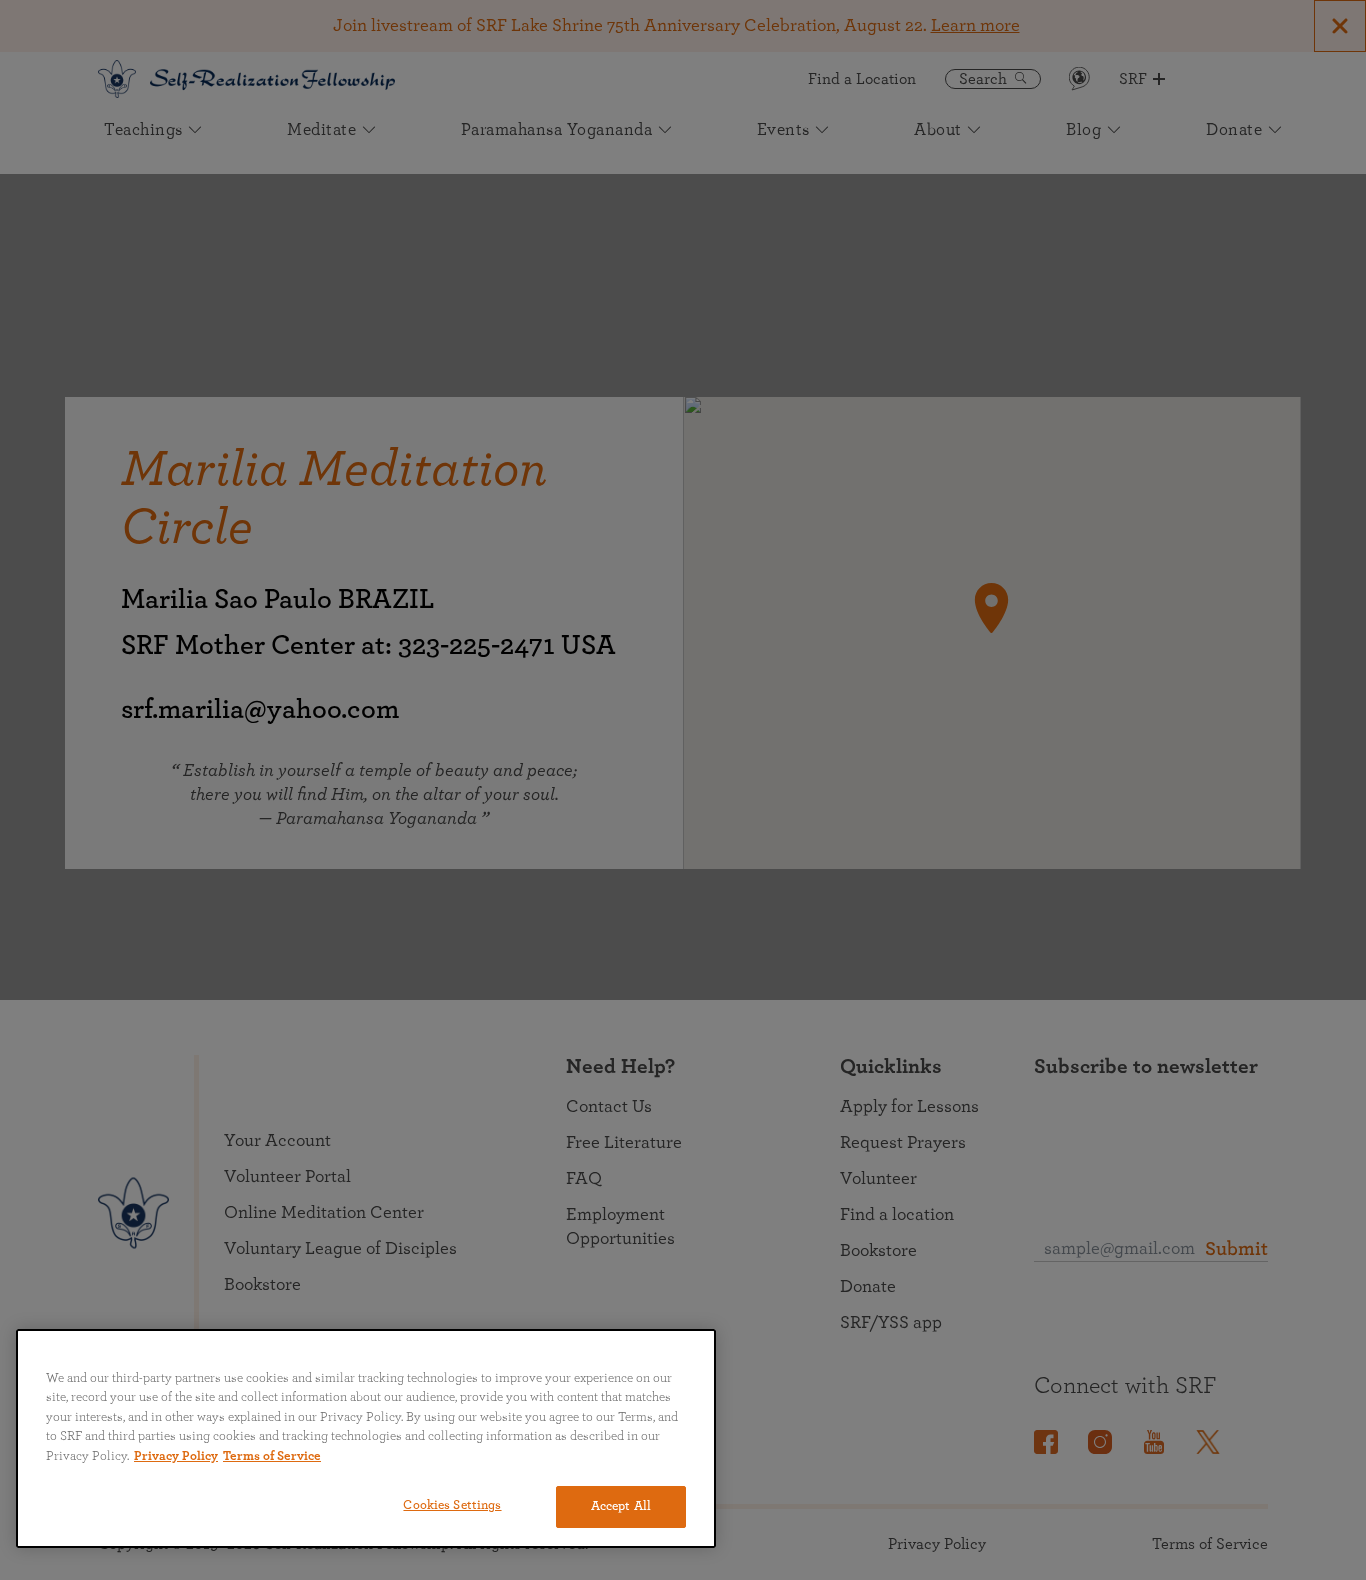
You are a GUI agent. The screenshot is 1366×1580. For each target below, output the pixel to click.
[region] (366, 1438)
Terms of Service (272, 1456)
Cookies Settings (452, 1505)
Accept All (621, 1506)
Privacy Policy (176, 1456)
